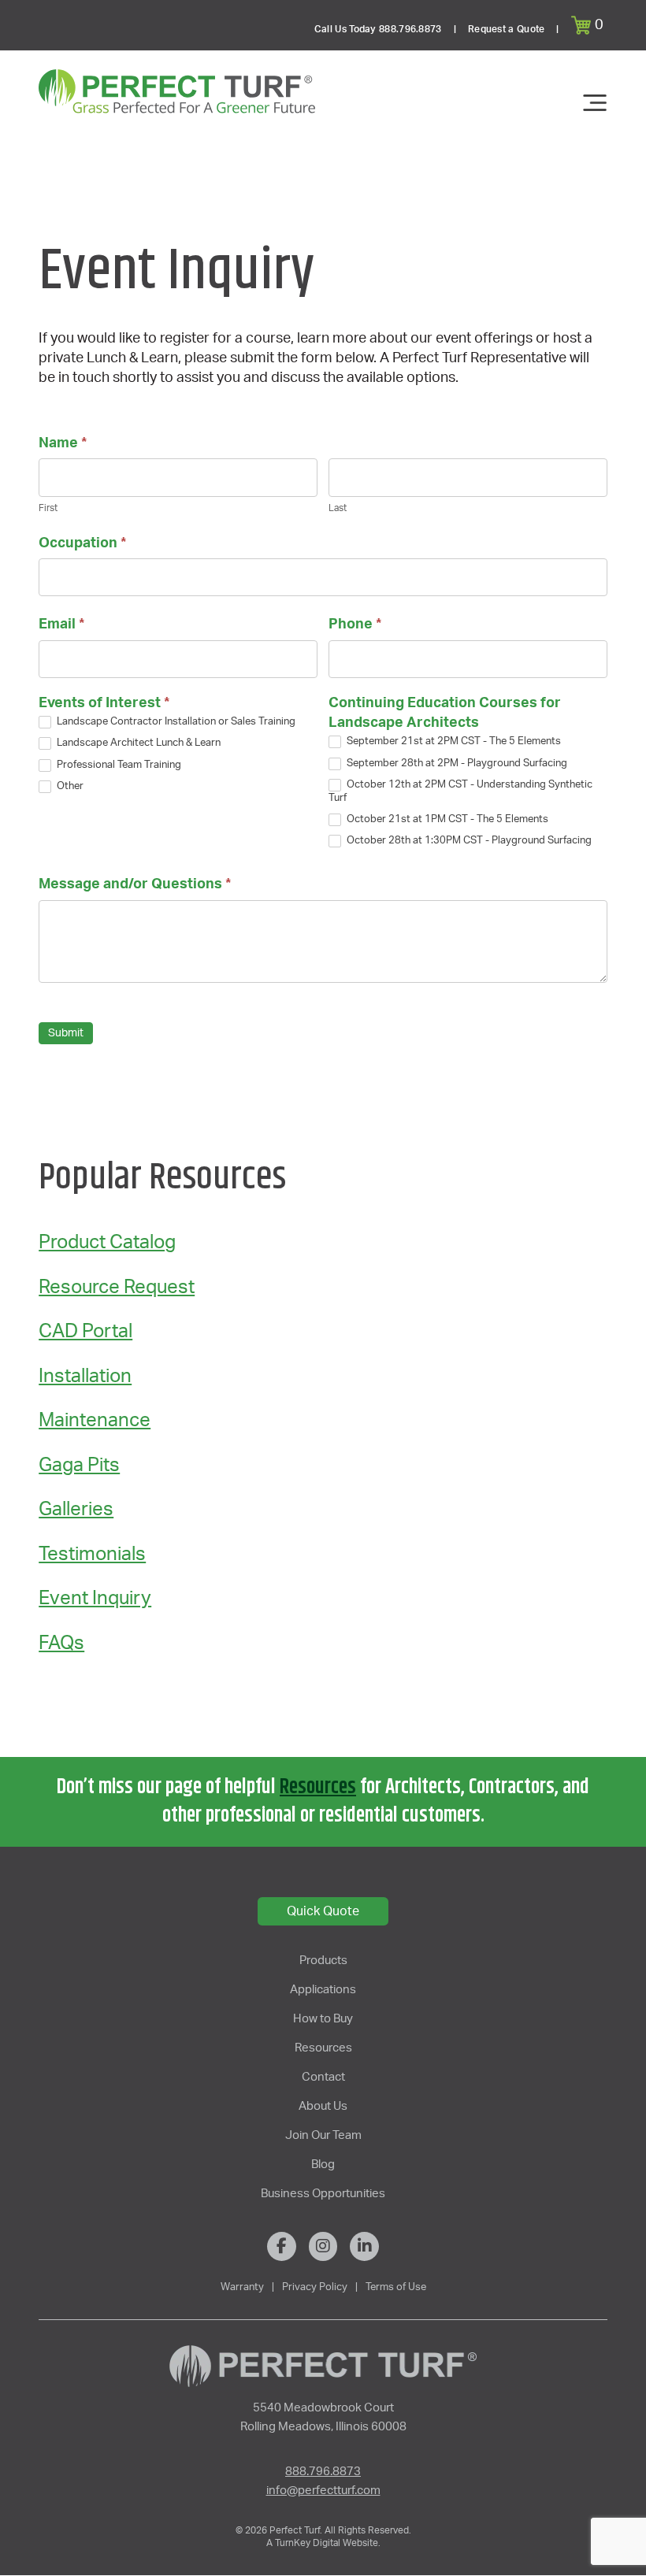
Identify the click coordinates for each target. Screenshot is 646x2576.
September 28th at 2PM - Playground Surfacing (456, 764)
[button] (589, 25)
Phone (355, 625)
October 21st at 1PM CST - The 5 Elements (446, 819)
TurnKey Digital (306, 2543)
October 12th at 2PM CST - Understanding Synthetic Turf (460, 791)
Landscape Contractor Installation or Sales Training (175, 722)
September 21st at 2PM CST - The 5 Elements (453, 742)
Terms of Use (396, 2287)
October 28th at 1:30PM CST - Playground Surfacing (468, 841)
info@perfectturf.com (323, 2491)
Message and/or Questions (135, 884)
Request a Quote (507, 29)
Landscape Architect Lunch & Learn (137, 744)
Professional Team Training (118, 765)
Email (61, 625)
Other (69, 786)
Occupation (82, 543)
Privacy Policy (315, 2287)
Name (63, 443)
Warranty (242, 2287)
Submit (66, 1033)
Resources (318, 1787)
